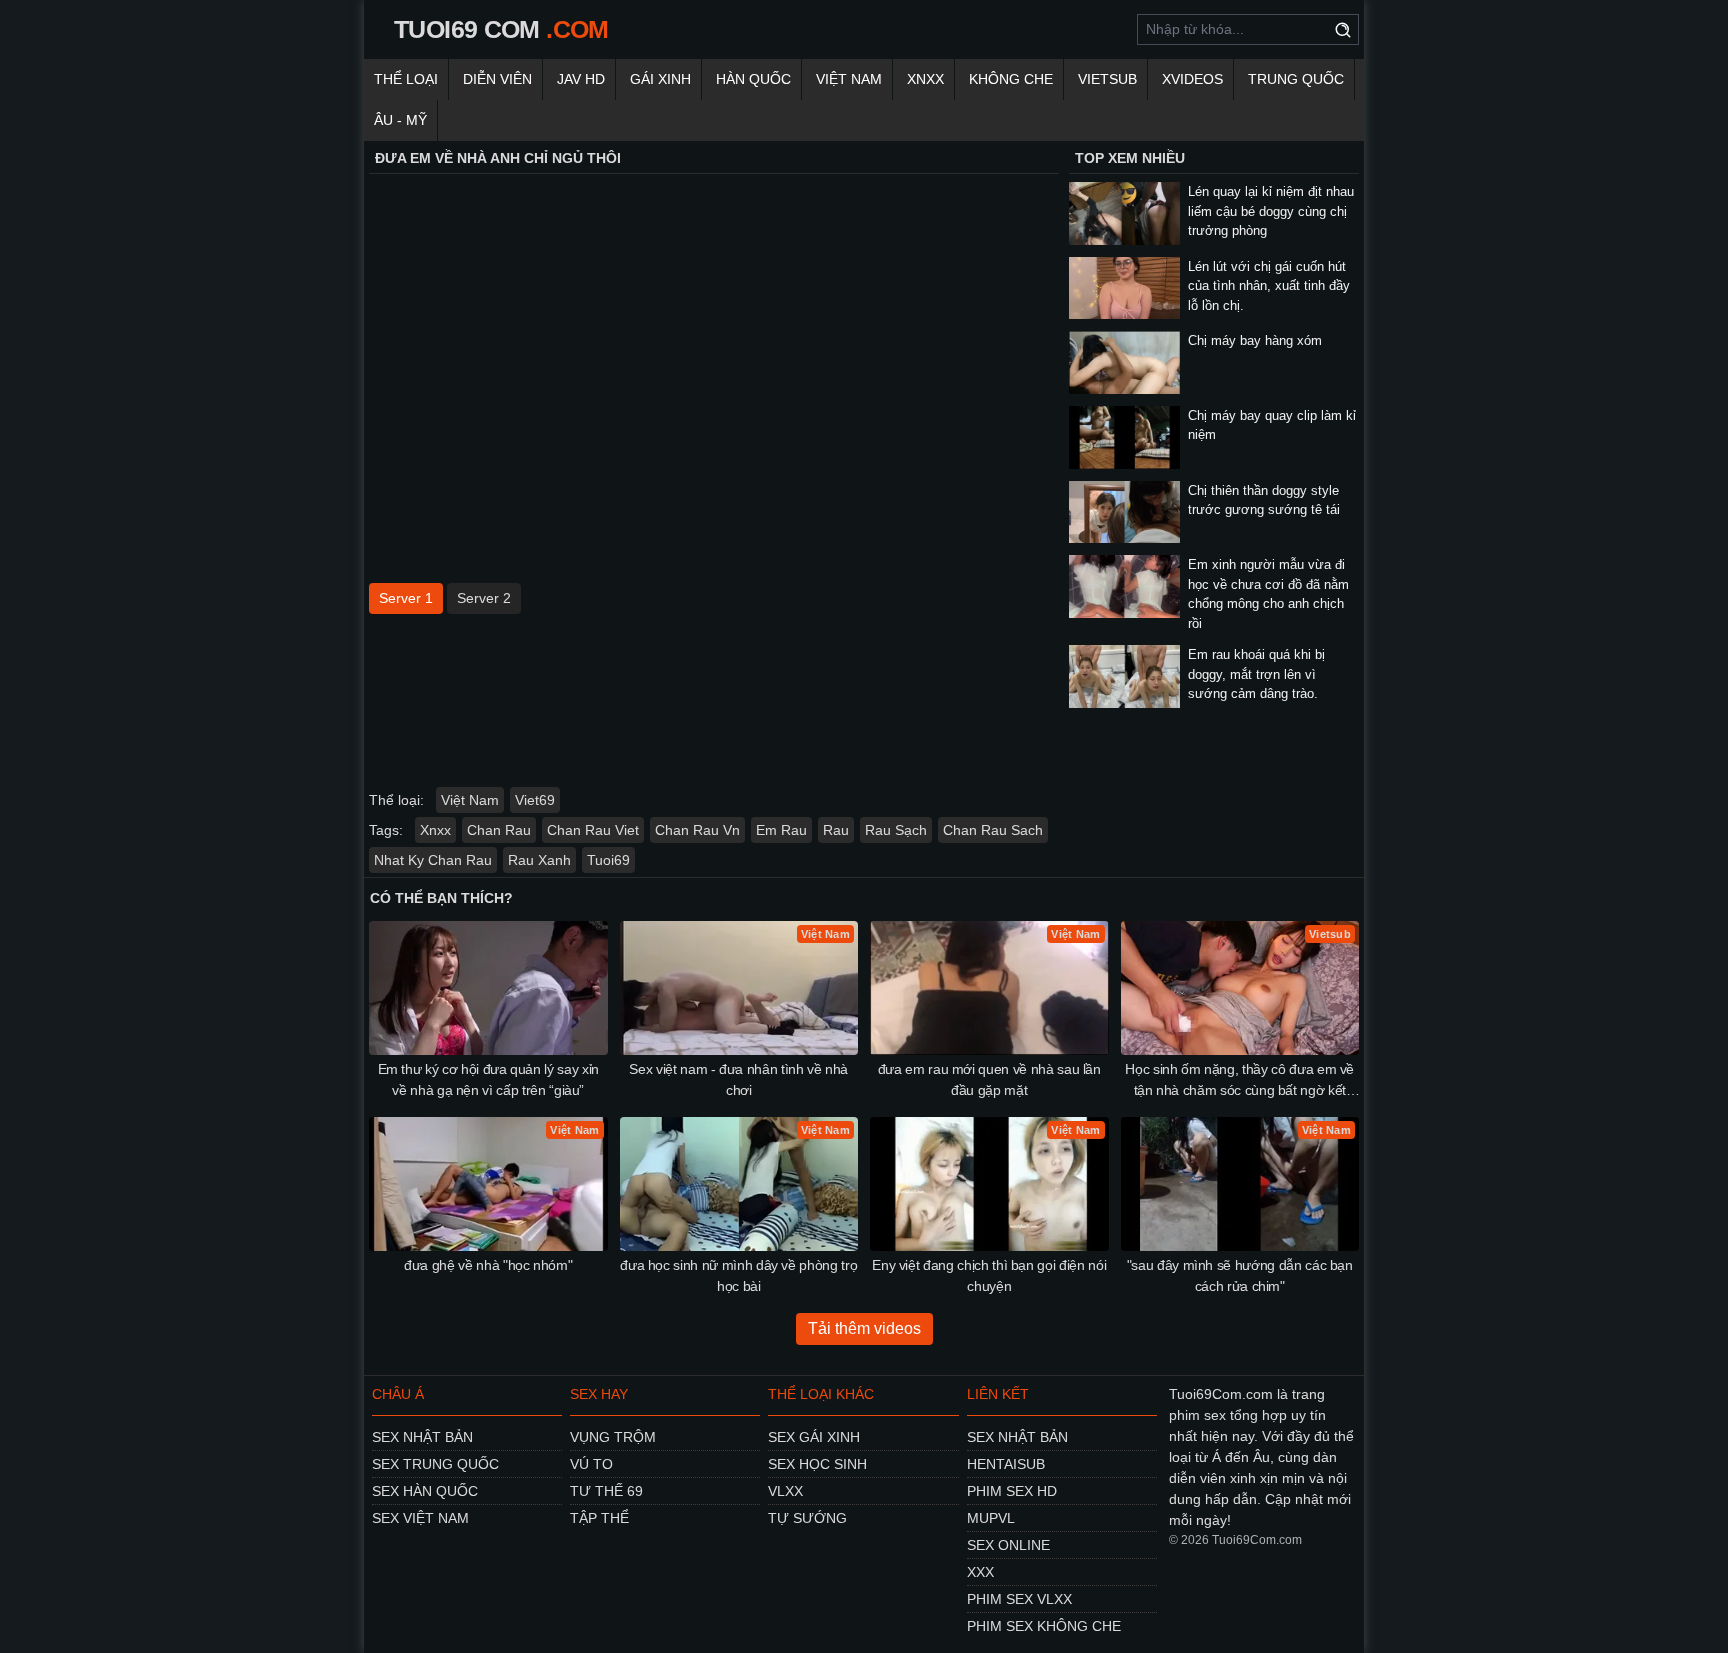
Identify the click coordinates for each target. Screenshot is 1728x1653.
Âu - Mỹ (400, 120)
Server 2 (484, 598)
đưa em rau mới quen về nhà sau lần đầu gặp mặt (989, 1079)
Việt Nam (849, 79)
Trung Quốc (1296, 79)
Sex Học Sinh (817, 1464)
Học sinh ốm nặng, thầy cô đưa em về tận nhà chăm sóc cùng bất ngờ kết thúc (1239, 1081)
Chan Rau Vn (697, 830)
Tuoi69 (608, 860)
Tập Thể (599, 1518)
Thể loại (406, 79)
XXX (980, 1572)
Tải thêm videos (864, 1328)
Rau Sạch (896, 830)
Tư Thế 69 (606, 1491)
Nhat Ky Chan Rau (433, 860)
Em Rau (781, 830)
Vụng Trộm (613, 1437)
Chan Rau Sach (993, 830)
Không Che (1011, 79)
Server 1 (406, 598)
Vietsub (1107, 79)
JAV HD (581, 79)
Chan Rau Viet (593, 830)
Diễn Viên (497, 79)
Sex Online (1008, 1545)
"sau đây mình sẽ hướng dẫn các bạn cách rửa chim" (1240, 1275)
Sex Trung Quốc (435, 1464)
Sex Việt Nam (420, 1518)
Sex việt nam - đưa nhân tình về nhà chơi (738, 1079)
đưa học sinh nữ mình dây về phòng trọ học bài (738, 1275)
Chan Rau (499, 830)
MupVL (991, 1518)
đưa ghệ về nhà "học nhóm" (488, 1265)
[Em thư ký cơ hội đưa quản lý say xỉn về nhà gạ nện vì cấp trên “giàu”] (488, 988)
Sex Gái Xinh (814, 1437)
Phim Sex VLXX (1019, 1599)
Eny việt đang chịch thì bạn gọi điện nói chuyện (989, 1275)
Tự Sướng (807, 1518)
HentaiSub (1006, 1464)
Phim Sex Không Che (1044, 1626)
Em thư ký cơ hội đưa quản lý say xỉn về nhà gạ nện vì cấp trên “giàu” (488, 1079)
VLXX (785, 1491)
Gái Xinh (660, 79)
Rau (836, 830)
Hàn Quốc (753, 79)
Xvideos (1192, 79)
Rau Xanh (539, 860)
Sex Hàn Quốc (425, 1491)
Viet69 (535, 800)
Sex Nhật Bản (422, 1437)
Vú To (591, 1464)
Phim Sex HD (1012, 1491)
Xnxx (925, 79)
